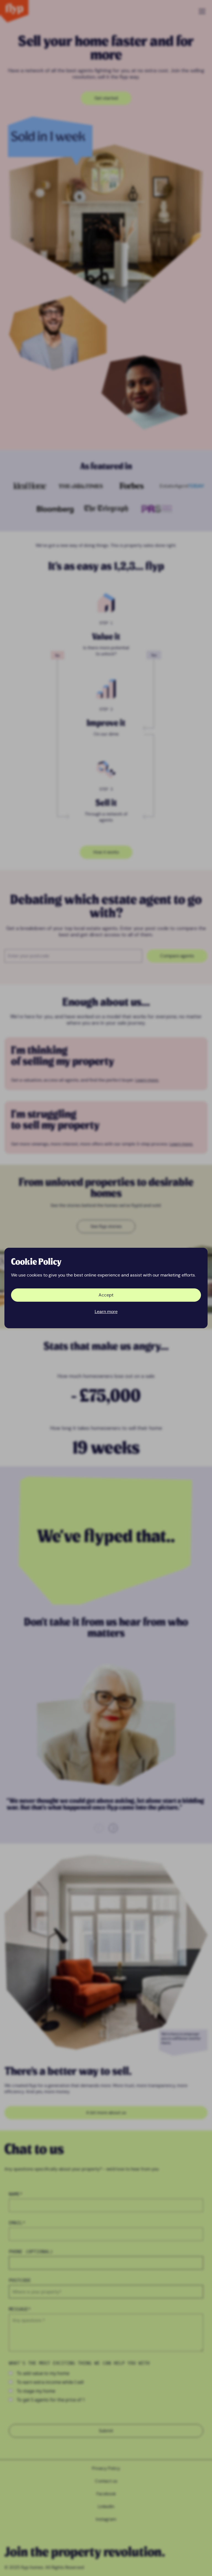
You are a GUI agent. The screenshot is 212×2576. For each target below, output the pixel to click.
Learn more (106, 1312)
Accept (106, 1295)
